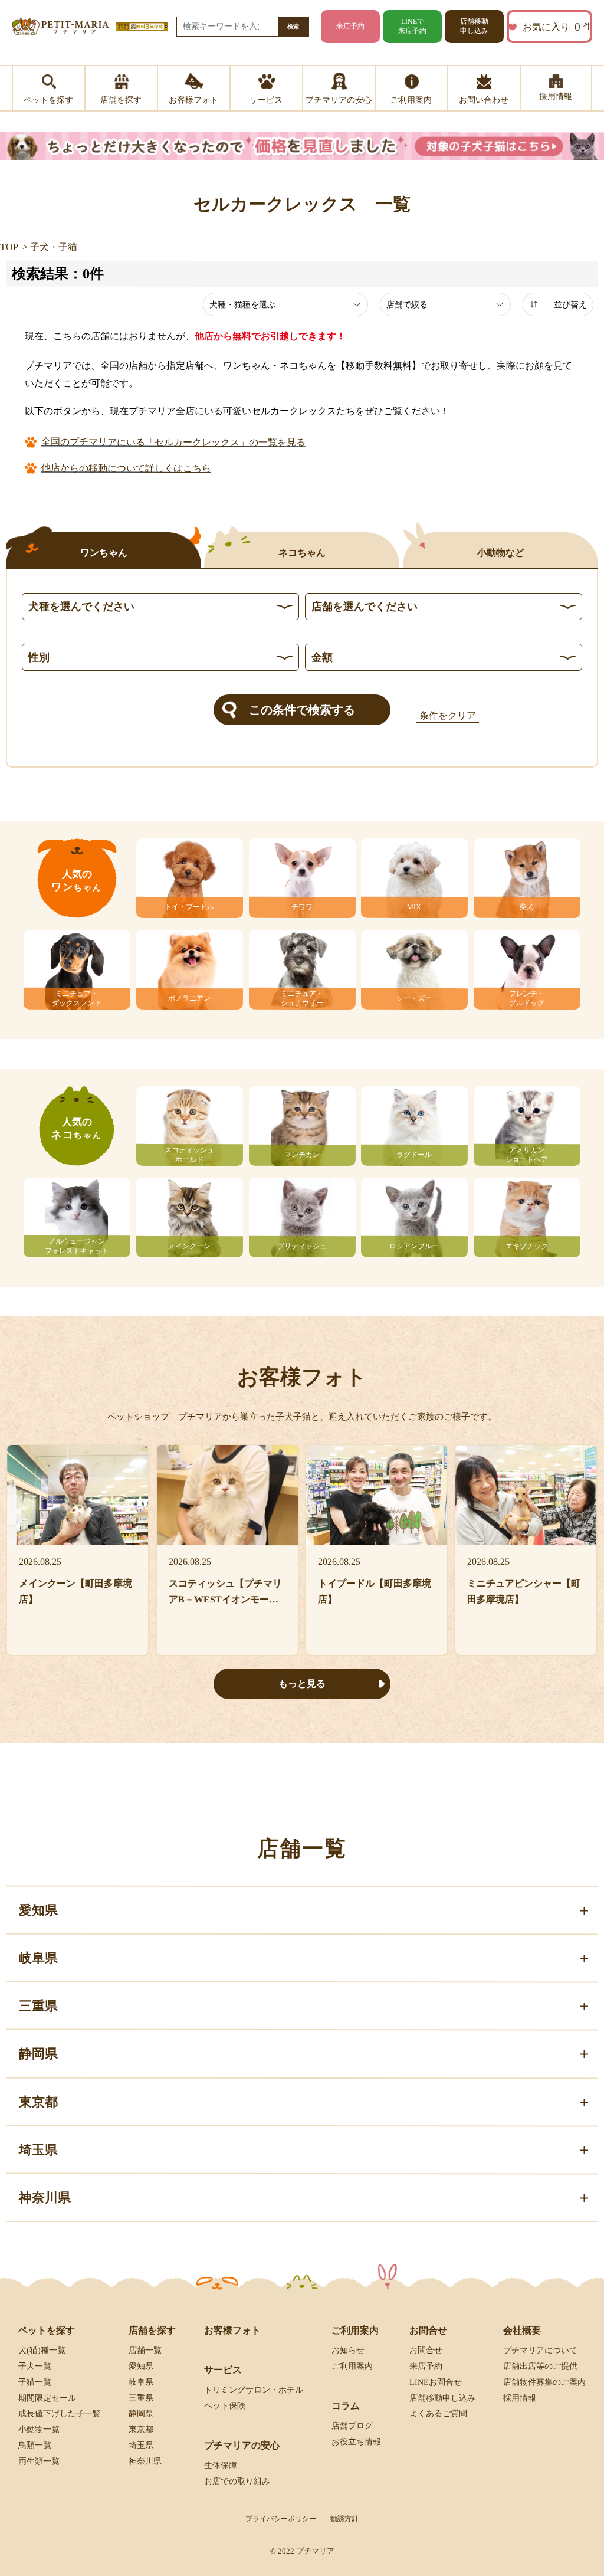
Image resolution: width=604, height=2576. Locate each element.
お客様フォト (232, 2330)
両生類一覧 (39, 2461)
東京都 (141, 2429)
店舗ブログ (352, 2426)
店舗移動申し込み (474, 26)
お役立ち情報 (356, 2442)
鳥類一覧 (35, 2445)
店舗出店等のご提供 (540, 2366)
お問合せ (426, 2350)
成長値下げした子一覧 (60, 2413)
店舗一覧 (145, 2350)
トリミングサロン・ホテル (254, 2390)
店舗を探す (152, 2330)
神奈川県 (145, 2461)
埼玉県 (141, 2445)
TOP (9, 247)
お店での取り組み (237, 2481)
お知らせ (348, 2350)
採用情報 (520, 2398)
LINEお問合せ (436, 2382)
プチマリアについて (540, 2350)
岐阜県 (141, 2382)
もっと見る (302, 1684)
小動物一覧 (39, 2429)
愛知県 (141, 2366)
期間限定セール (47, 2398)
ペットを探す (47, 2330)
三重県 (141, 2398)
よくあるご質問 (438, 2413)
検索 (293, 26)
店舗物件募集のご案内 (544, 2382)
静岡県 (141, 2413)
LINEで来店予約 (412, 26)
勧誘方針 (344, 2519)
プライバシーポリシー (281, 2519)
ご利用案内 (352, 2366)
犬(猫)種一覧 (42, 2350)
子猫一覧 (35, 2382)
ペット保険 (225, 2406)
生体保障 (221, 2465)
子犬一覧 (35, 2366)
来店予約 (350, 26)
